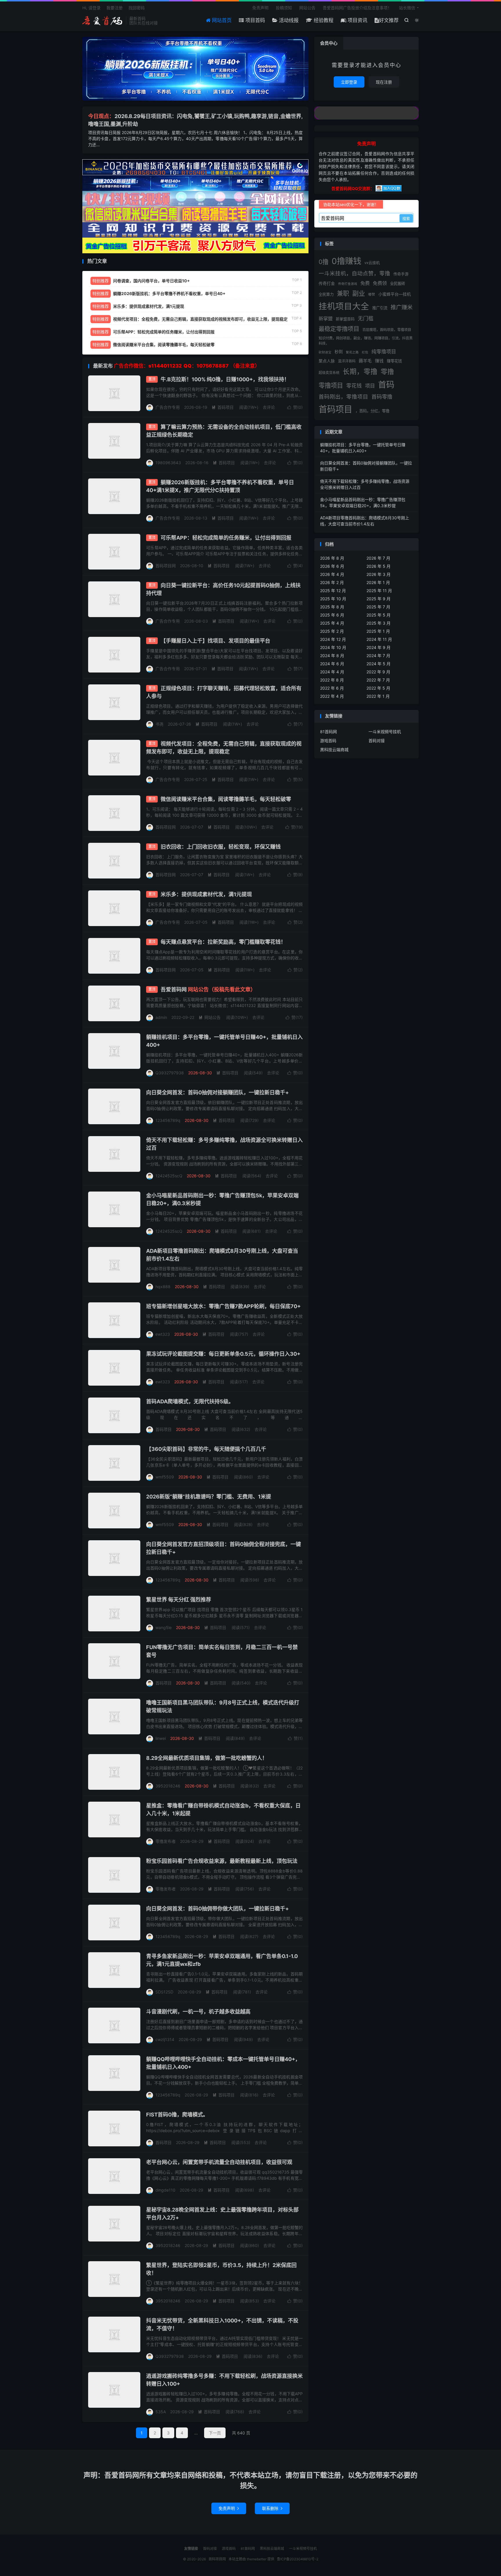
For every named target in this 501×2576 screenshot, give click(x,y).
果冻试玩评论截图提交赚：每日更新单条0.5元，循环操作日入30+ (223, 1354)
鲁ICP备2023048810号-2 (298, 2559)
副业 (359, 293)
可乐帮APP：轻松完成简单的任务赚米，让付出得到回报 (226, 538)
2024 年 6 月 (332, 664)
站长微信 (407, 8)
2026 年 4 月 (332, 574)
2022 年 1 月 (378, 696)
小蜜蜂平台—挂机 (395, 294)
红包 (365, 352)
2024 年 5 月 (379, 664)
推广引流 (380, 308)
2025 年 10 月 (333, 599)
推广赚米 (402, 307)
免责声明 (260, 8)
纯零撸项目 (384, 352)
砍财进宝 (325, 352)
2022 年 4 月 (332, 696)
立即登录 (349, 82)
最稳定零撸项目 (339, 329)
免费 (365, 283)
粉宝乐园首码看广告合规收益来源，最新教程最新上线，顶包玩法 (222, 1861)
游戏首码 (328, 741)
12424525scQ (169, 1176)
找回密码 (137, 8)
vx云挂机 (372, 263)
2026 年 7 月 (378, 558)
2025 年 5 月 (379, 615)
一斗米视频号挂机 (385, 732)
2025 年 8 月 (332, 607)
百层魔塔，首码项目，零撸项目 (387, 330)
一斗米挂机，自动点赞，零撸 (354, 273)
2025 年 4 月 (332, 623)
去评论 (269, 407)
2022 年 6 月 (332, 688)
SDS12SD (164, 1992)
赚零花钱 (394, 361)
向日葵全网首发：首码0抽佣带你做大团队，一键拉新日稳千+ (217, 1909)
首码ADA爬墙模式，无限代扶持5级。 (190, 1401)
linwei (161, 1738)
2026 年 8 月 (332, 558)
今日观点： (101, 116)
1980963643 (168, 463)
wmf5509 (165, 1477)
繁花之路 (352, 352)
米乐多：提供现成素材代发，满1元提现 (206, 894)
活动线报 (288, 20)
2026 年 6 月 (332, 566)
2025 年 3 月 (379, 623)
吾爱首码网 (208, 989)
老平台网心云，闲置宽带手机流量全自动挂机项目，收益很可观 (219, 2162)
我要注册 (115, 8)
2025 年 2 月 (332, 631)
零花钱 (354, 386)
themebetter (257, 2559)
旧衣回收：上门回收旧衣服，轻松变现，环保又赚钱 (221, 847)
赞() (295, 407)
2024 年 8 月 (332, 656)
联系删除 (272, 2508)
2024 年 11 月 (379, 639)
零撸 (387, 372)
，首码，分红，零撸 (372, 411)
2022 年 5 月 (378, 688)
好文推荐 (389, 20)
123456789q (168, 1120)
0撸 (324, 262)
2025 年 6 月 (332, 615)
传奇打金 (327, 283)
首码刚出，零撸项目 (343, 397)
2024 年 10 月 (333, 647)
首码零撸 (382, 397)
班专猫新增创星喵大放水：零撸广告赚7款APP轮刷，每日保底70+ (223, 1306)
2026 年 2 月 (332, 582)
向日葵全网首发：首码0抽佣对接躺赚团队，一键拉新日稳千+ (217, 1092)
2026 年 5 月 (379, 566)
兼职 (343, 293)
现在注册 (384, 82)
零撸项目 (331, 385)
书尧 (159, 724)
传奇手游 (401, 274)
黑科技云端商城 (334, 750)
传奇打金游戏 (348, 284)
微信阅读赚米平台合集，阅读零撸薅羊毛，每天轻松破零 (226, 799)
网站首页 (221, 20)
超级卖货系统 (329, 373)
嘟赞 (372, 294)
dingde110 (165, 2190)
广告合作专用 (168, 407)
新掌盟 (326, 319)
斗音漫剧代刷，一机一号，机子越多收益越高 (198, 2012)
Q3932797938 (170, 1073)
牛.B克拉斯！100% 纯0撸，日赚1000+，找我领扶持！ (225, 379)
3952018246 (168, 1786)
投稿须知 (284, 8)
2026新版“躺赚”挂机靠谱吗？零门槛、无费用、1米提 (209, 1497)
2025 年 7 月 (378, 607)
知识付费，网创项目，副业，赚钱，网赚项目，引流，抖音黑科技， (366, 341)
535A (161, 2412)
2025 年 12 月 (333, 591)
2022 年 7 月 (378, 680)
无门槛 (366, 318)
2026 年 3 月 (379, 574)
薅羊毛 (365, 361)
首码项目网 (103, 21)
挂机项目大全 (344, 306)
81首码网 (328, 732)
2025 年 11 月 (379, 591)
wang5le (164, 1627)
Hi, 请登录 (91, 8)
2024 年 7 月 (378, 656)
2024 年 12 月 (333, 639)
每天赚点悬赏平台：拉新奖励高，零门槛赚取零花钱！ (223, 942)
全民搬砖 (397, 283)
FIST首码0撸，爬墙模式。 (177, 2115)
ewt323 (163, 1334)
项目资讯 (357, 20)
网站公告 (307, 8)
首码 (386, 385)
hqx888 (163, 1287)
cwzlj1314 (165, 2039)
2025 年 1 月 (378, 631)
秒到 (339, 352)
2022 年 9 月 (378, 672)
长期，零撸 (360, 372)
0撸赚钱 (346, 261)
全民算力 (326, 294)
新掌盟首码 (345, 319)
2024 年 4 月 (332, 672)
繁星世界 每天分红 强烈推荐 (179, 1600)
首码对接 (377, 741)
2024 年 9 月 (379, 647)
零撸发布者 (166, 1841)
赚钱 (379, 361)
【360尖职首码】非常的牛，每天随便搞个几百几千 (206, 1449)
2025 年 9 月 (379, 599)
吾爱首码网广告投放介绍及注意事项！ (357, 8)
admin (161, 1017)
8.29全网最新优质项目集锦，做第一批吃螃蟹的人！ (207, 1758)
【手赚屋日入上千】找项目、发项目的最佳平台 (215, 641)
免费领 (380, 283)
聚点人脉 (327, 361)
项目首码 (254, 20)
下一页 (215, 2433)
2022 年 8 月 (332, 680)
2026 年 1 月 (378, 582)
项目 (370, 386)
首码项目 (223, 407)
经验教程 (323, 20)
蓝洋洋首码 (347, 361)
